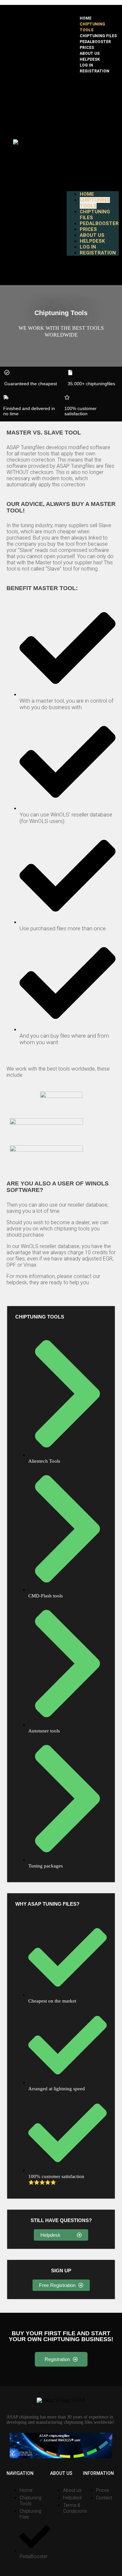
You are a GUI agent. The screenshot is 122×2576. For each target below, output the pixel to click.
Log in (86, 65)
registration (95, 71)
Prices (87, 48)
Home (86, 18)
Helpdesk (90, 59)
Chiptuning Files (98, 36)
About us (90, 53)
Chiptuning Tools (92, 27)
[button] (93, 132)
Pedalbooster (95, 42)
